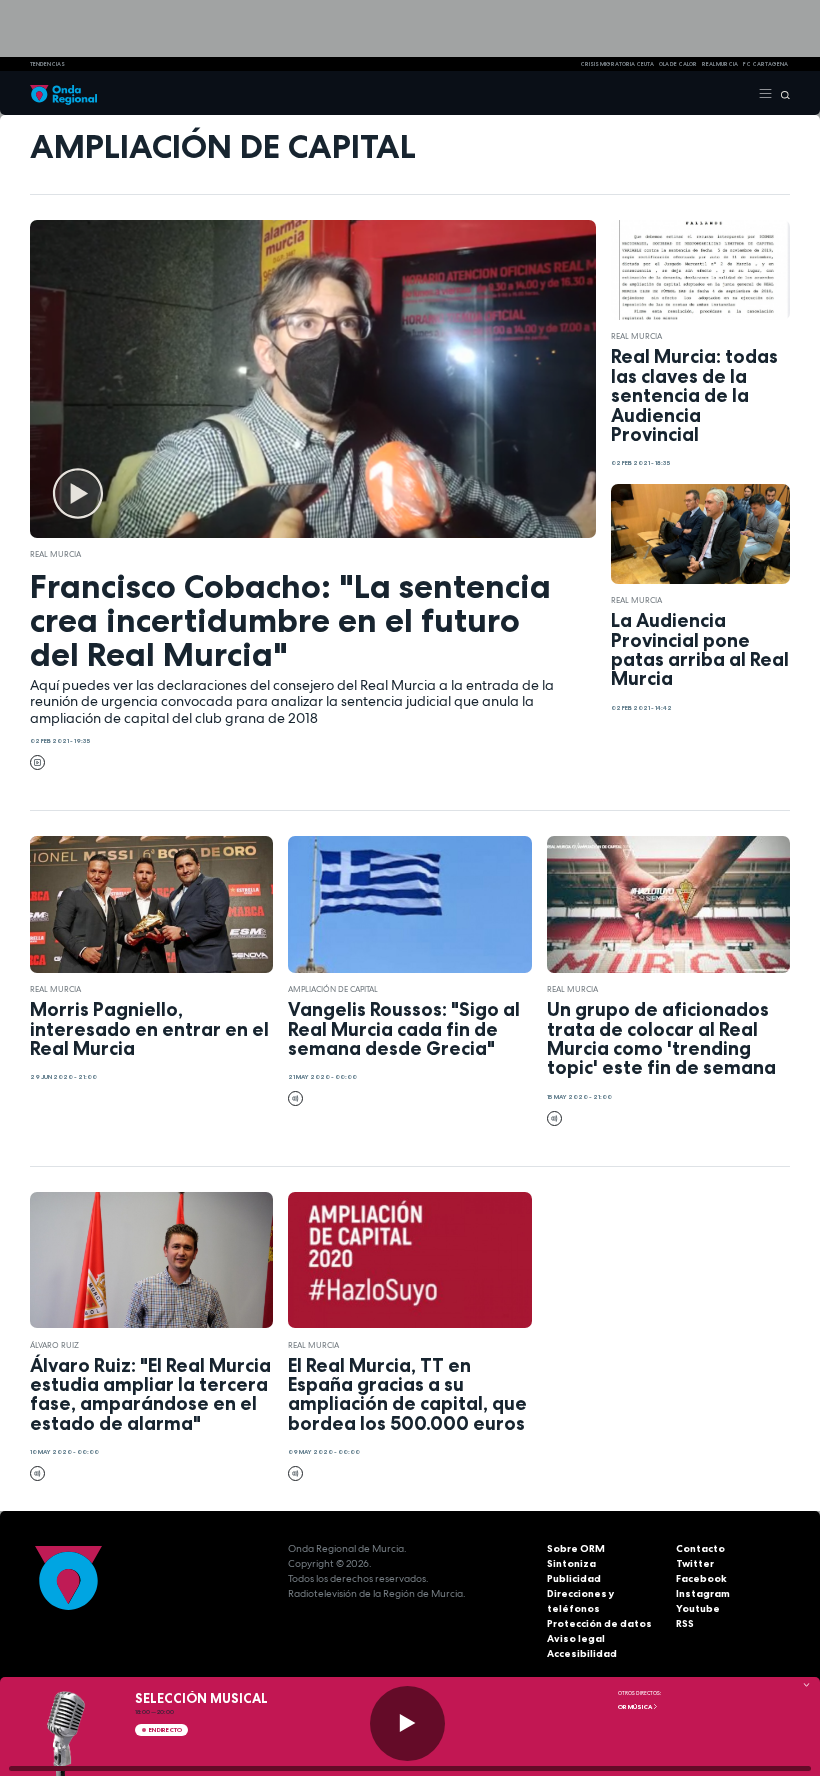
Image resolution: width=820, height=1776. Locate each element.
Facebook (701, 1578)
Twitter (695, 1563)
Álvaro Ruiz (54, 1345)
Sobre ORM (576, 1548)
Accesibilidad (582, 1653)
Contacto (700, 1548)
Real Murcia (720, 64)
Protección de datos (599, 1623)
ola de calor (678, 64)
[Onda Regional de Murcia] (63, 93)
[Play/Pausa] (407, 1723)
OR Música (635, 1707)
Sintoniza (571, 1563)
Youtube (698, 1608)
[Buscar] (781, 93)
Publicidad (574, 1578)
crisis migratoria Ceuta (617, 64)
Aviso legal (576, 1638)
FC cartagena (765, 64)
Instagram (703, 1593)
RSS (685, 1623)
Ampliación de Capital (333, 989)
